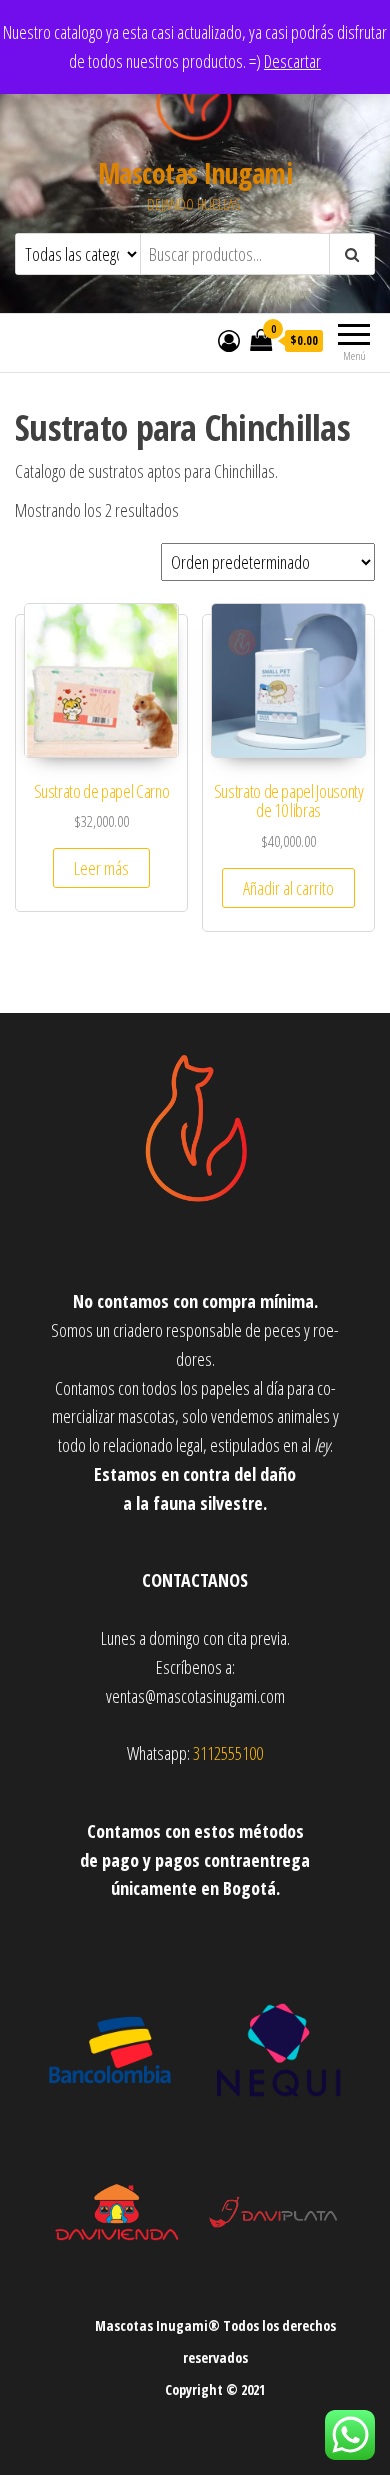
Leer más (101, 868)
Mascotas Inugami (195, 173)
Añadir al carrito (288, 888)
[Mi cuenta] (229, 340)
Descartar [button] (292, 61)
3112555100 (228, 1753)
